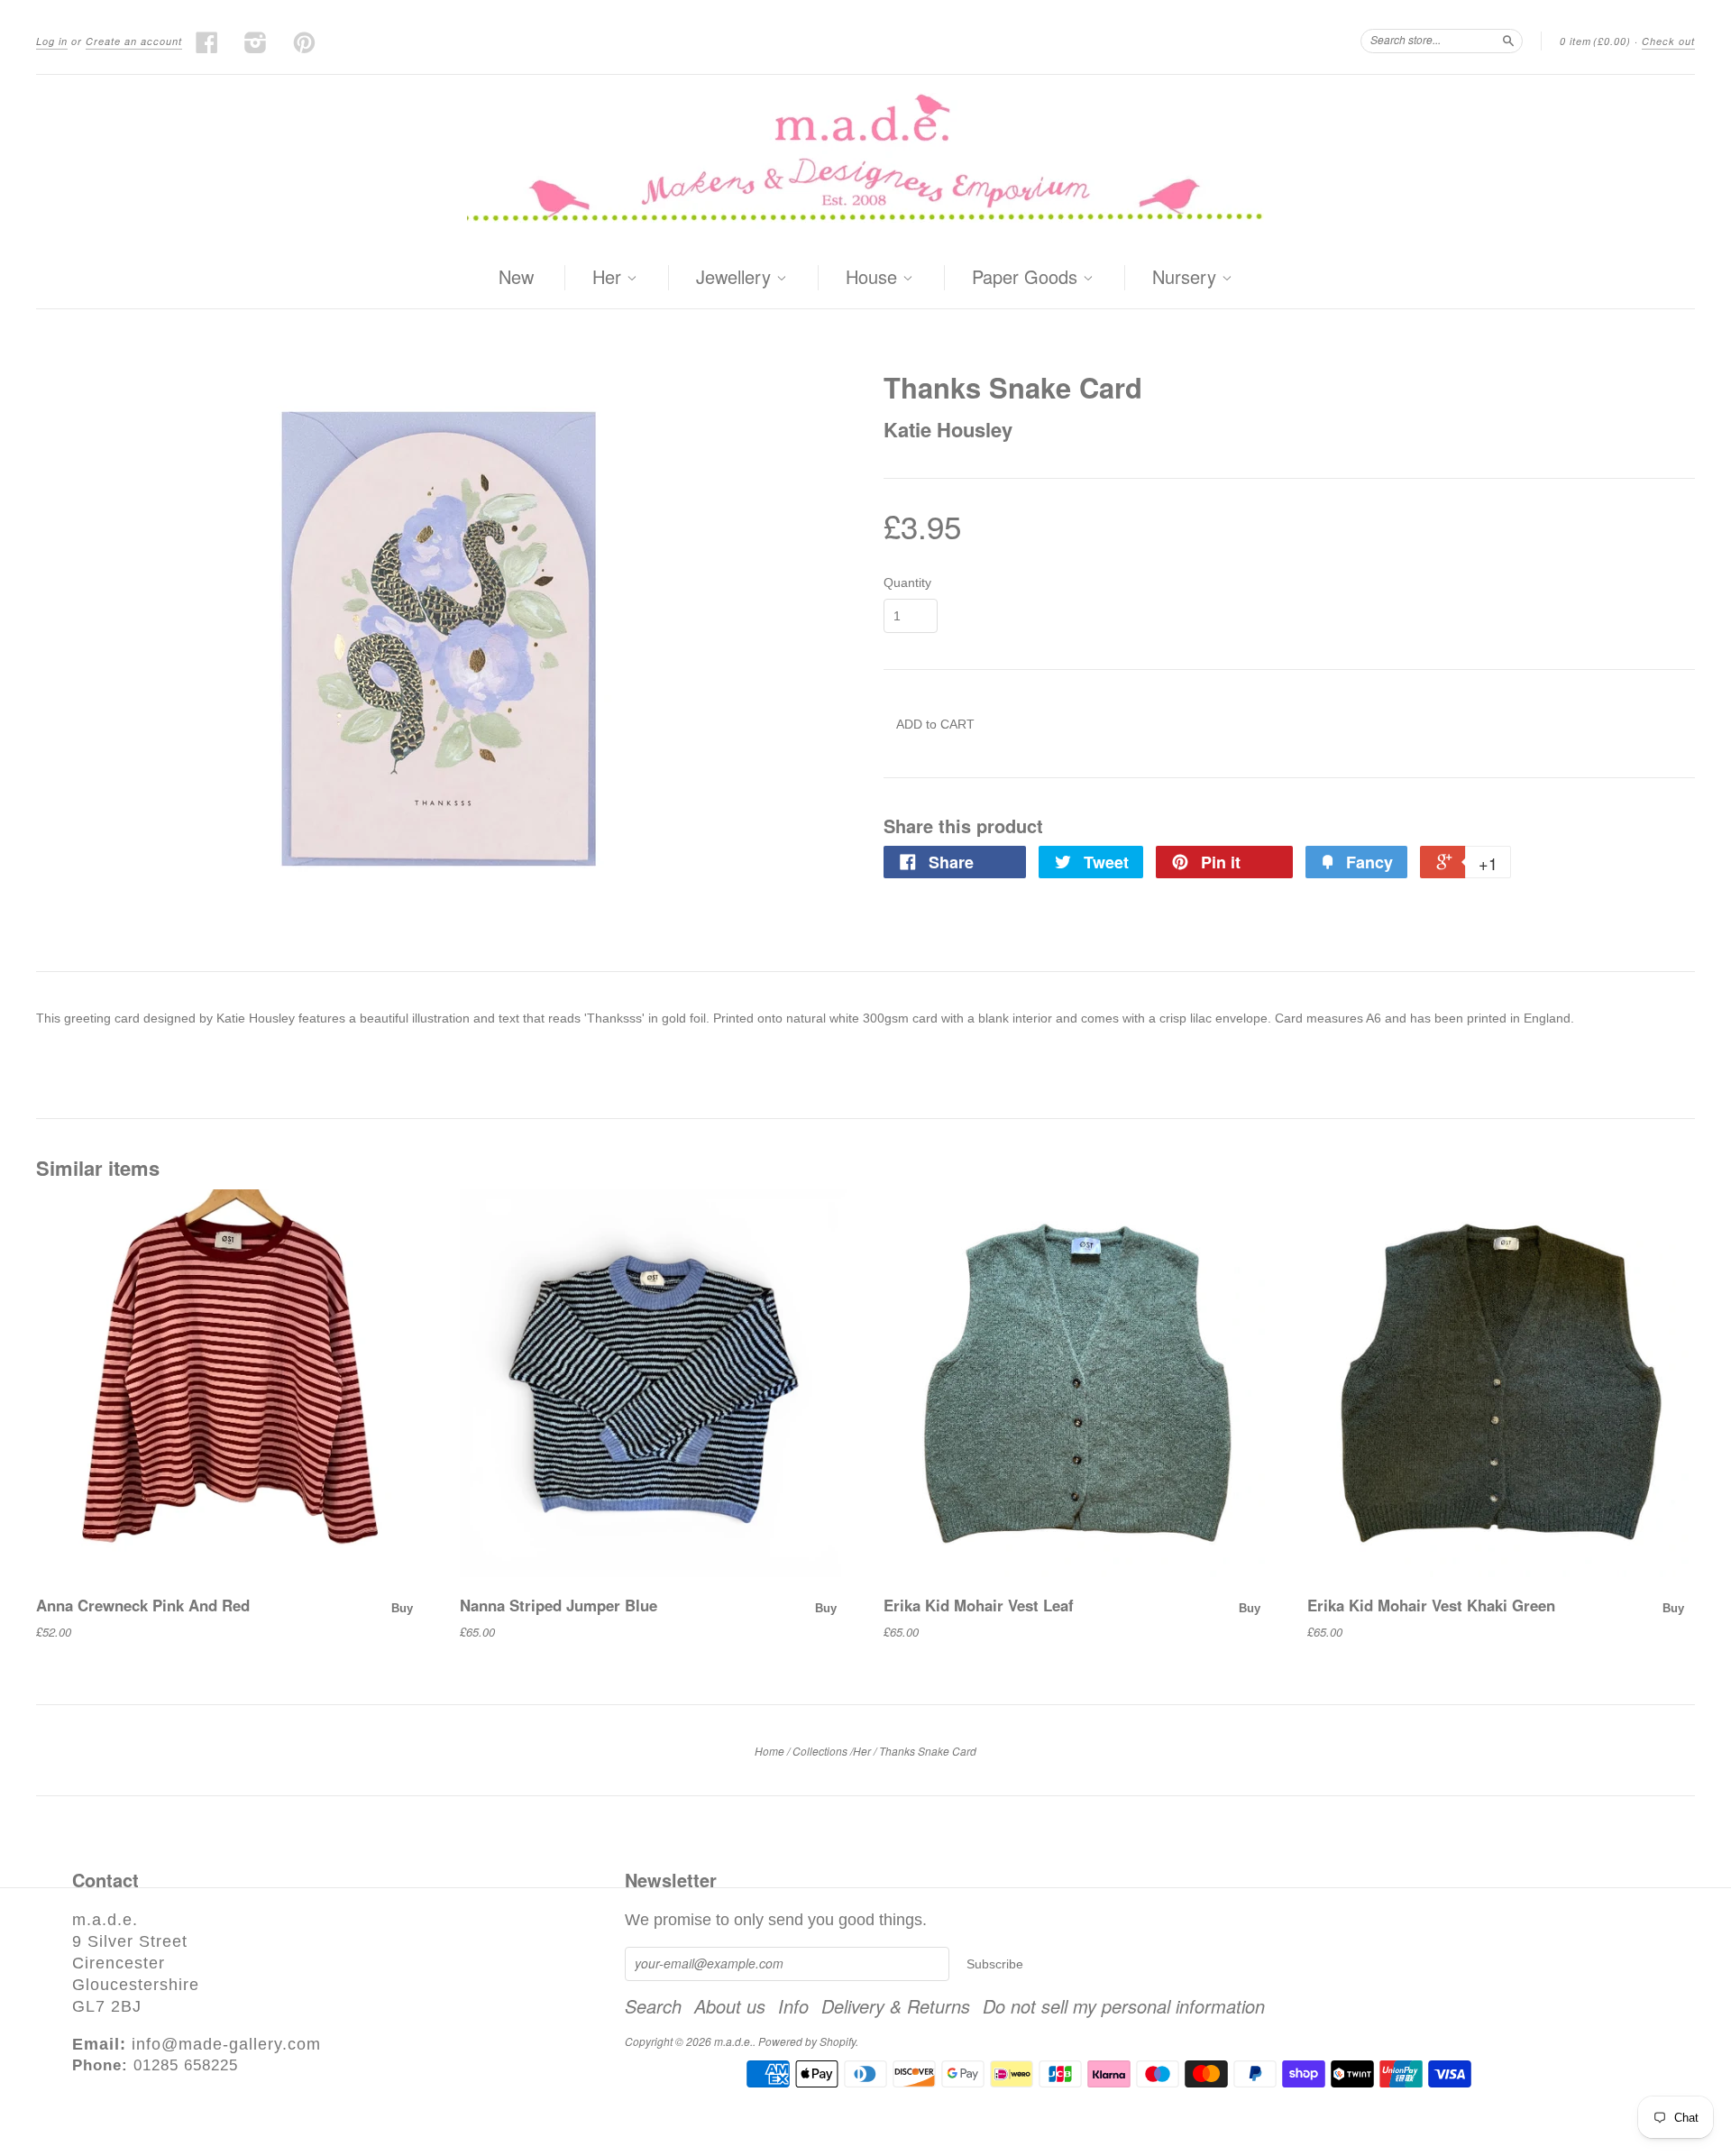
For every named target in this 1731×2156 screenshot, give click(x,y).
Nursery (1187, 278)
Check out (1668, 41)
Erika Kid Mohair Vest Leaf (979, 1605)
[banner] (865, 161)
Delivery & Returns (896, 2006)
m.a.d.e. (733, 2041)
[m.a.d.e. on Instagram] (256, 42)
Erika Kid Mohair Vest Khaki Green (1431, 1605)
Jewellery (736, 278)
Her (609, 278)
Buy (402, 1608)
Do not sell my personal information (1124, 2006)
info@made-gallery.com (226, 2044)
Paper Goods (1027, 278)
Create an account (134, 41)
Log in (52, 41)
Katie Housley (948, 429)
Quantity (907, 583)
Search (653, 2006)
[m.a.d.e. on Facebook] (207, 42)
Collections (820, 1751)
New (516, 276)
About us (730, 2006)
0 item (1595, 41)
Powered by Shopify (807, 2041)
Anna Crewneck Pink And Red (143, 1605)
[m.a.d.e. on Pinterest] (305, 42)
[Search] (1508, 41)
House (874, 278)
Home (769, 1751)
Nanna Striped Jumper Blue (559, 1605)
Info (793, 2006)
